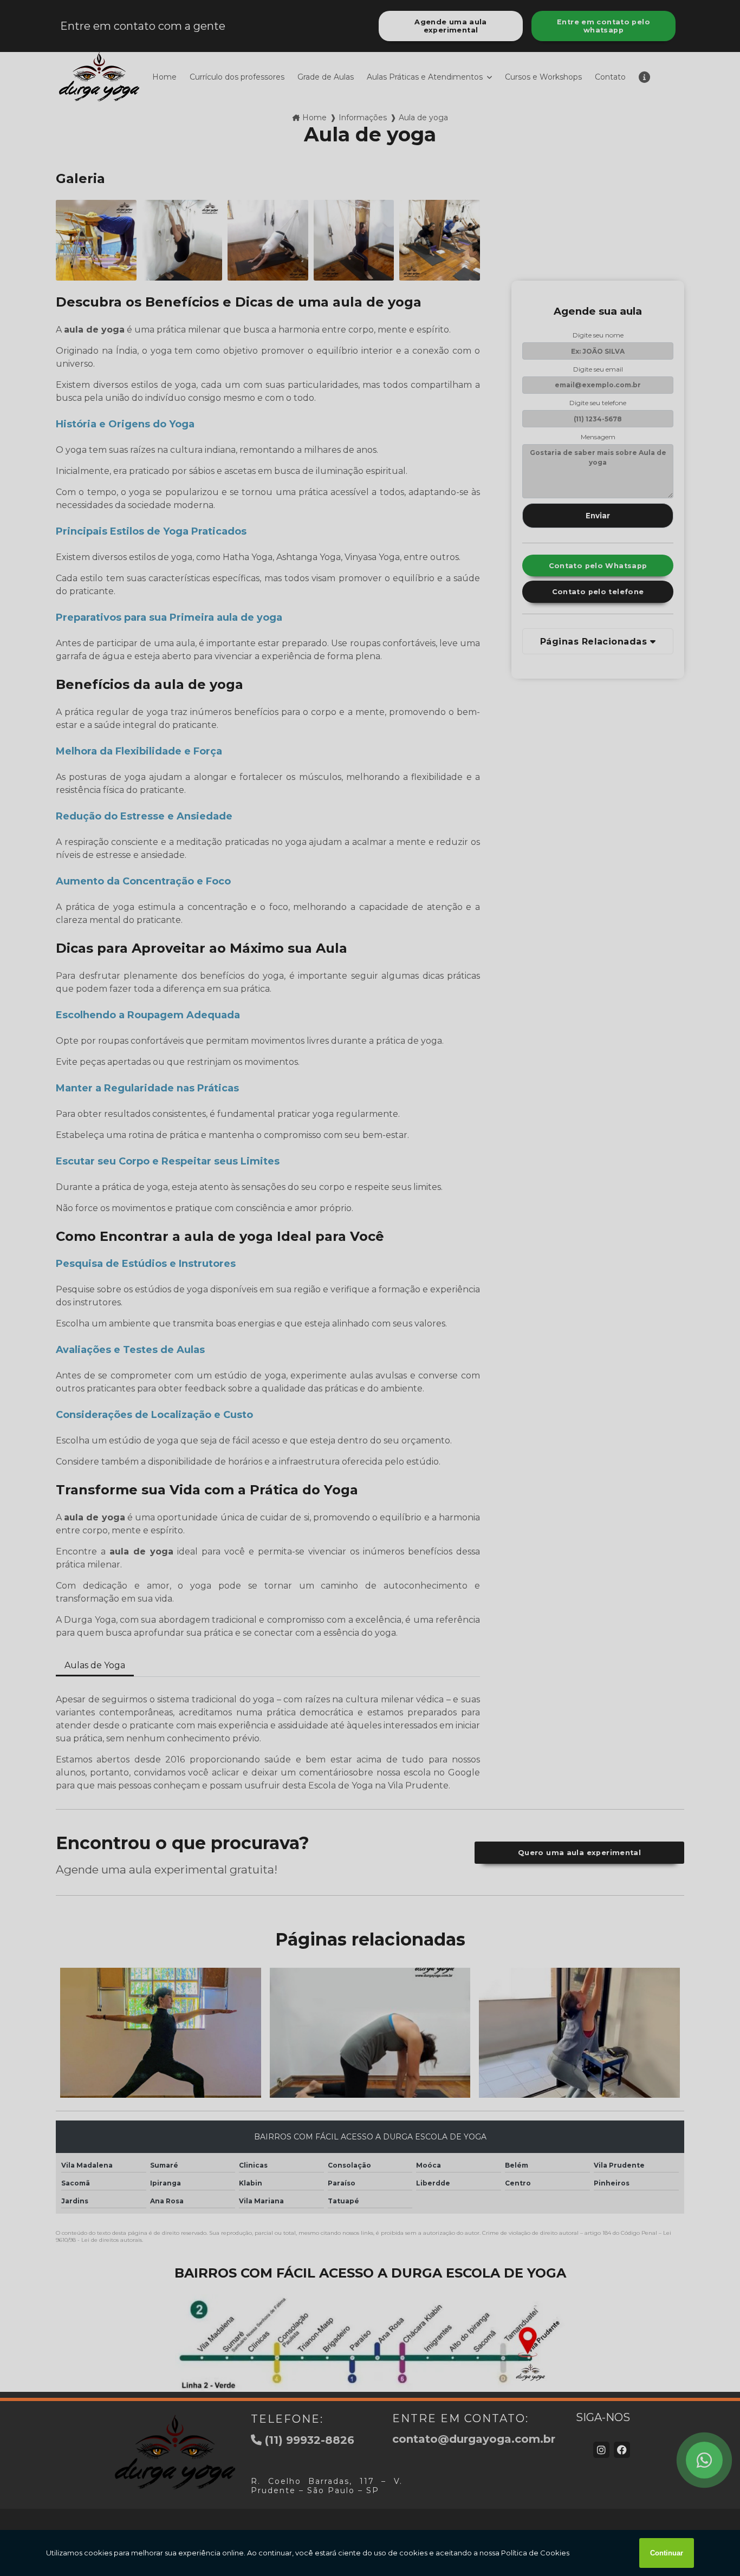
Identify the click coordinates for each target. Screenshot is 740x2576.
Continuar (667, 2553)
